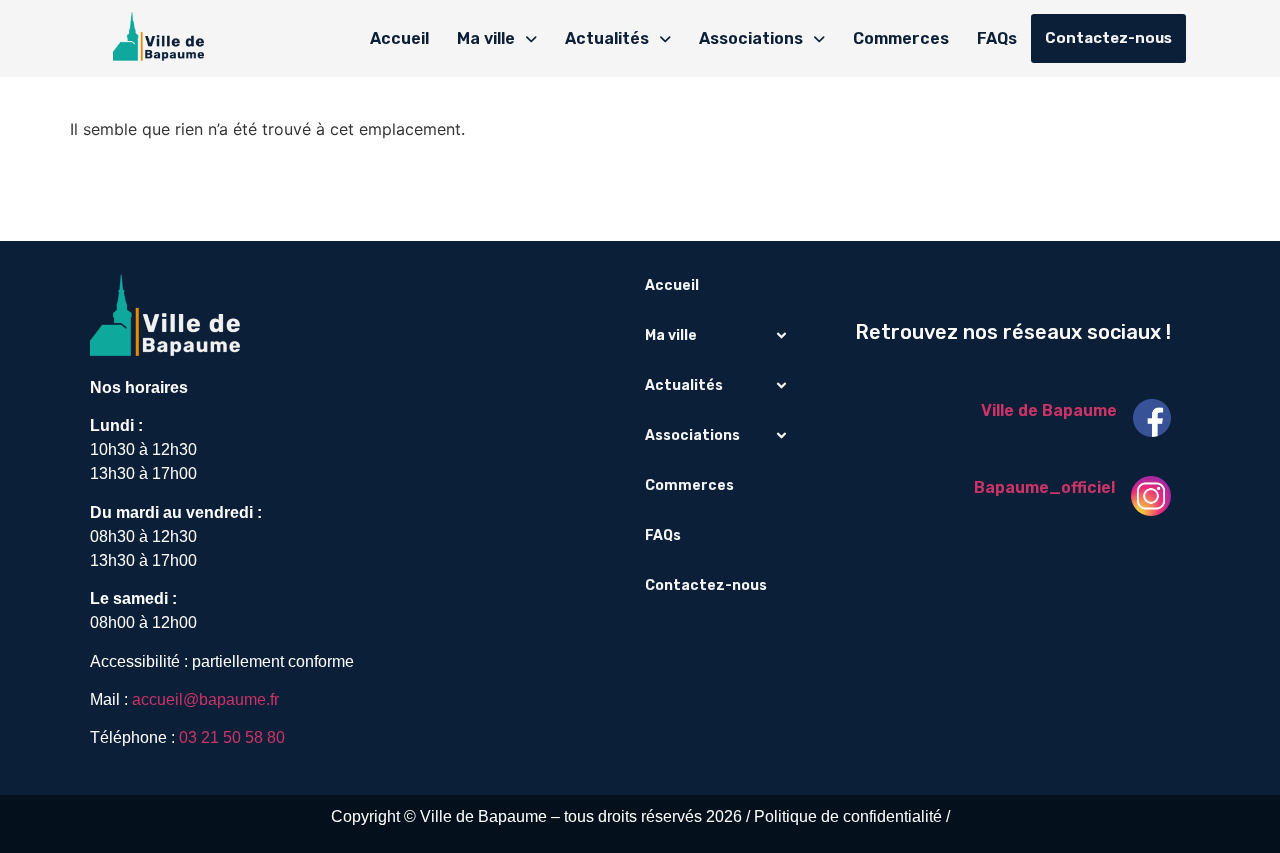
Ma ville (486, 38)
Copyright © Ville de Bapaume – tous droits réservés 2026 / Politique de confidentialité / (640, 816)
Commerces (901, 38)
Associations (751, 38)
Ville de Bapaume (1049, 410)
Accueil (399, 38)
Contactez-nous (1108, 38)
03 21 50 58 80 (232, 737)
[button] (497, 39)
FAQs (997, 38)
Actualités (607, 38)
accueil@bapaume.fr (205, 699)
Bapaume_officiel (1044, 487)
